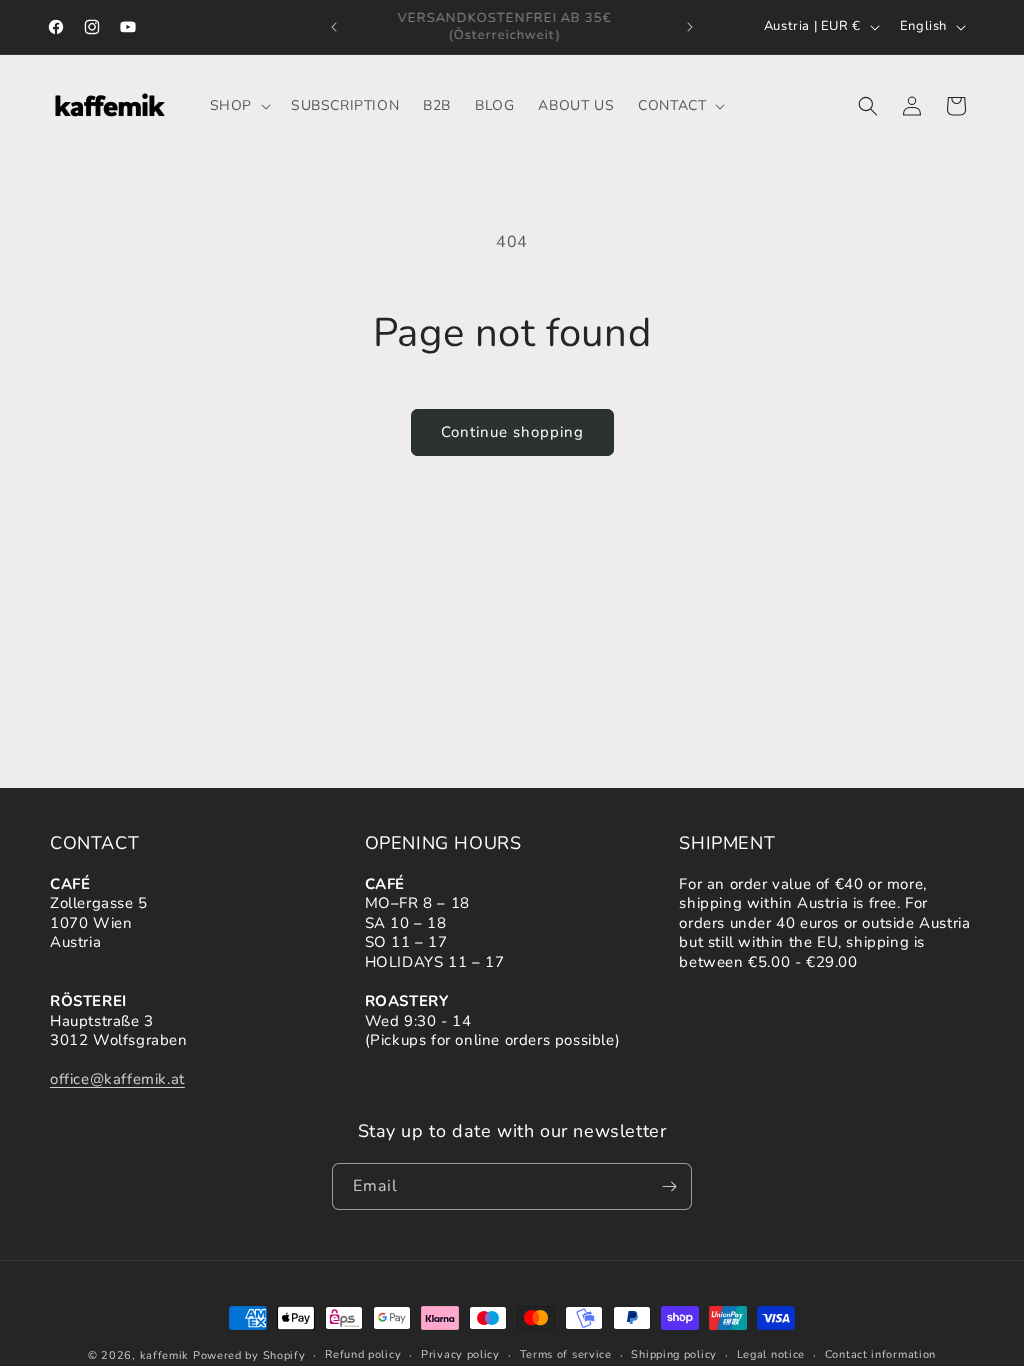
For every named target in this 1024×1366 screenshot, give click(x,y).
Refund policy (363, 1354)
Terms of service (566, 1354)
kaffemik (165, 1355)
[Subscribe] (669, 1186)
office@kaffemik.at (117, 1079)
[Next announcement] (690, 27)
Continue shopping (512, 432)
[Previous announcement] (334, 27)
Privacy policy (460, 1354)
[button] (238, 106)
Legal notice (771, 1354)
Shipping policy (674, 1354)
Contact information (880, 1354)
